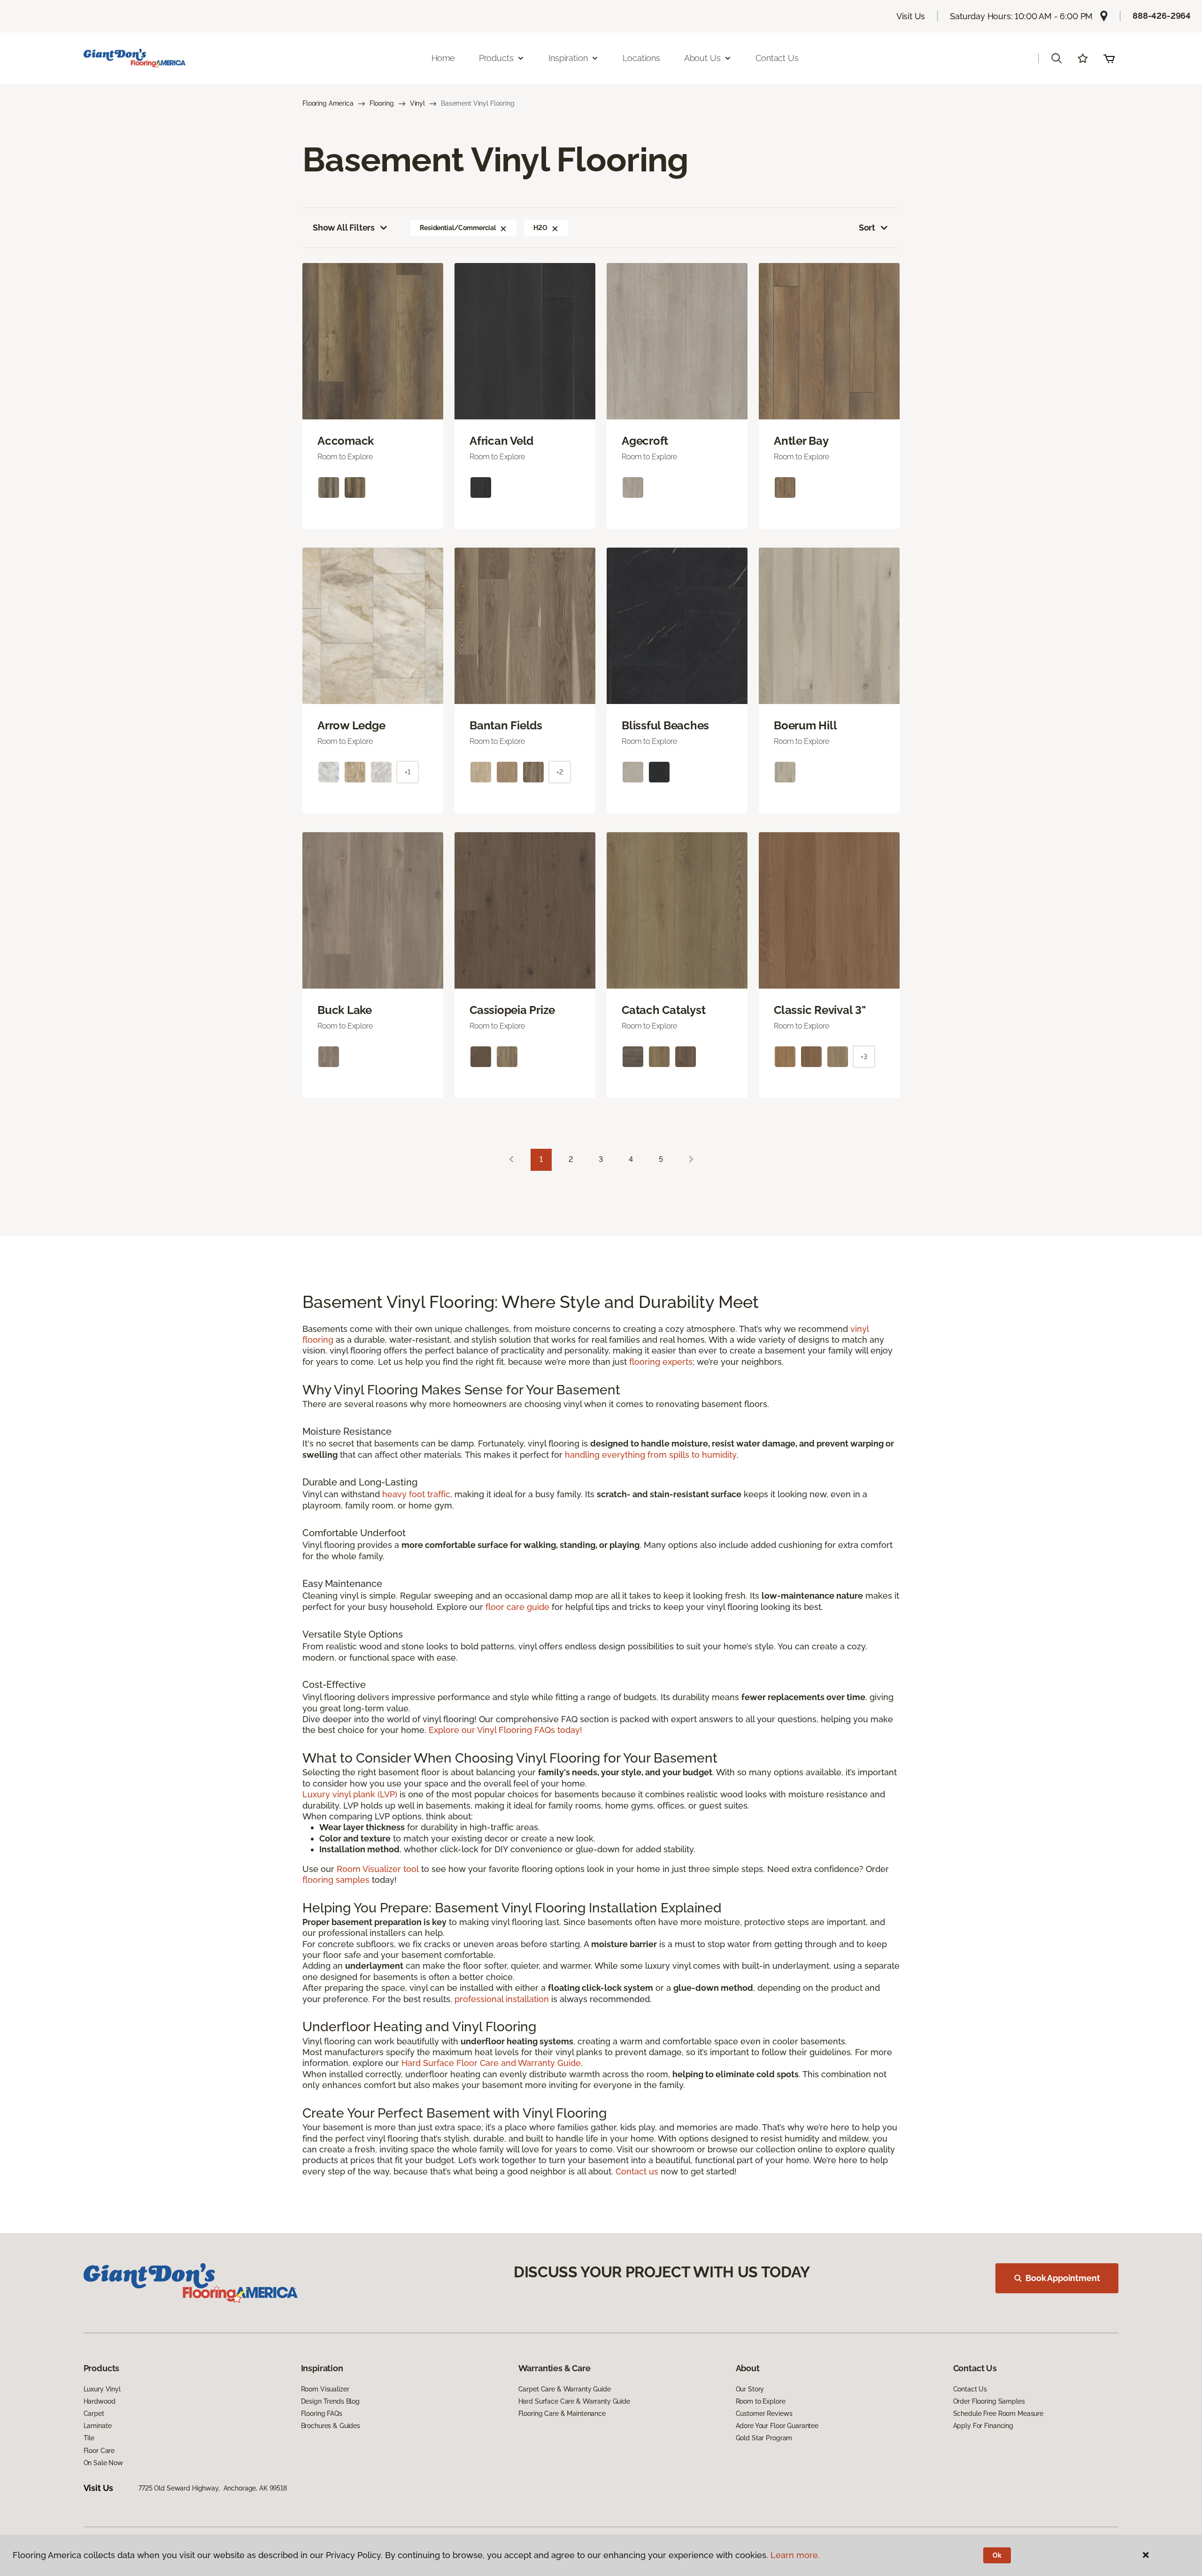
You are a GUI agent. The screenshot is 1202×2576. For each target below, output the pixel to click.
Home (443, 58)
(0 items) (1109, 58)
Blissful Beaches (665, 726)
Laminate (98, 2426)
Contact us (637, 2171)
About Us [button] (702, 58)
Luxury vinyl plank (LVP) (350, 1794)
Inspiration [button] (568, 58)
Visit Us (911, 16)
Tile (89, 2438)
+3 (864, 1057)
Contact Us (777, 58)
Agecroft (645, 441)
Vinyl (417, 103)
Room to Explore (761, 2401)
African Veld (501, 441)
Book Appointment (1063, 2278)
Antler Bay (801, 441)
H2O (540, 228)
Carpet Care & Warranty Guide (565, 2389)
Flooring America (328, 103)
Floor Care (99, 2451)
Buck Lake (345, 1010)
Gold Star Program (764, 2438)
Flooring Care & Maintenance (562, 2414)
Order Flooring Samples (989, 2401)
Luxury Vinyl (102, 2389)
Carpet (94, 2414)
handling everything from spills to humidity (651, 1455)
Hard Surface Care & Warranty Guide (574, 2401)
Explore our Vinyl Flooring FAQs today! (505, 1730)
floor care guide (517, 1607)
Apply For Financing (983, 2426)
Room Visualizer (325, 2389)
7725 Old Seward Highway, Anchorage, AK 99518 (213, 2488)
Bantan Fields (506, 726)
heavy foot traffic (416, 1494)
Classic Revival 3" (820, 1010)
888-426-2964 (1162, 16)
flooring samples (336, 1880)
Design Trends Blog (330, 2401)
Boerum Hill (805, 726)
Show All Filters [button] (344, 228)
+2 (560, 772)
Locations (641, 58)
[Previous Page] (511, 1160)
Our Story (750, 2389)
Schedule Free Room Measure (998, 2414)
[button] (1056, 58)
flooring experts (661, 1362)
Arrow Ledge (351, 726)
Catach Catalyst (663, 1010)
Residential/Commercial (458, 228)
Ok (997, 2555)
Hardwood (100, 2401)
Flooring (382, 103)
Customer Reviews (764, 2414)
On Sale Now (103, 2463)
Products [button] (496, 58)
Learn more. (795, 2555)
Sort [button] (867, 228)
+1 (408, 772)
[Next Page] (691, 1160)
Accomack (346, 441)
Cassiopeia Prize (512, 1010)
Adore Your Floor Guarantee (777, 2426)
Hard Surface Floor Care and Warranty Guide (491, 2063)
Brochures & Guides (331, 2426)
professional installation (502, 1999)
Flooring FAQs (322, 2414)
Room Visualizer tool (378, 1869)
